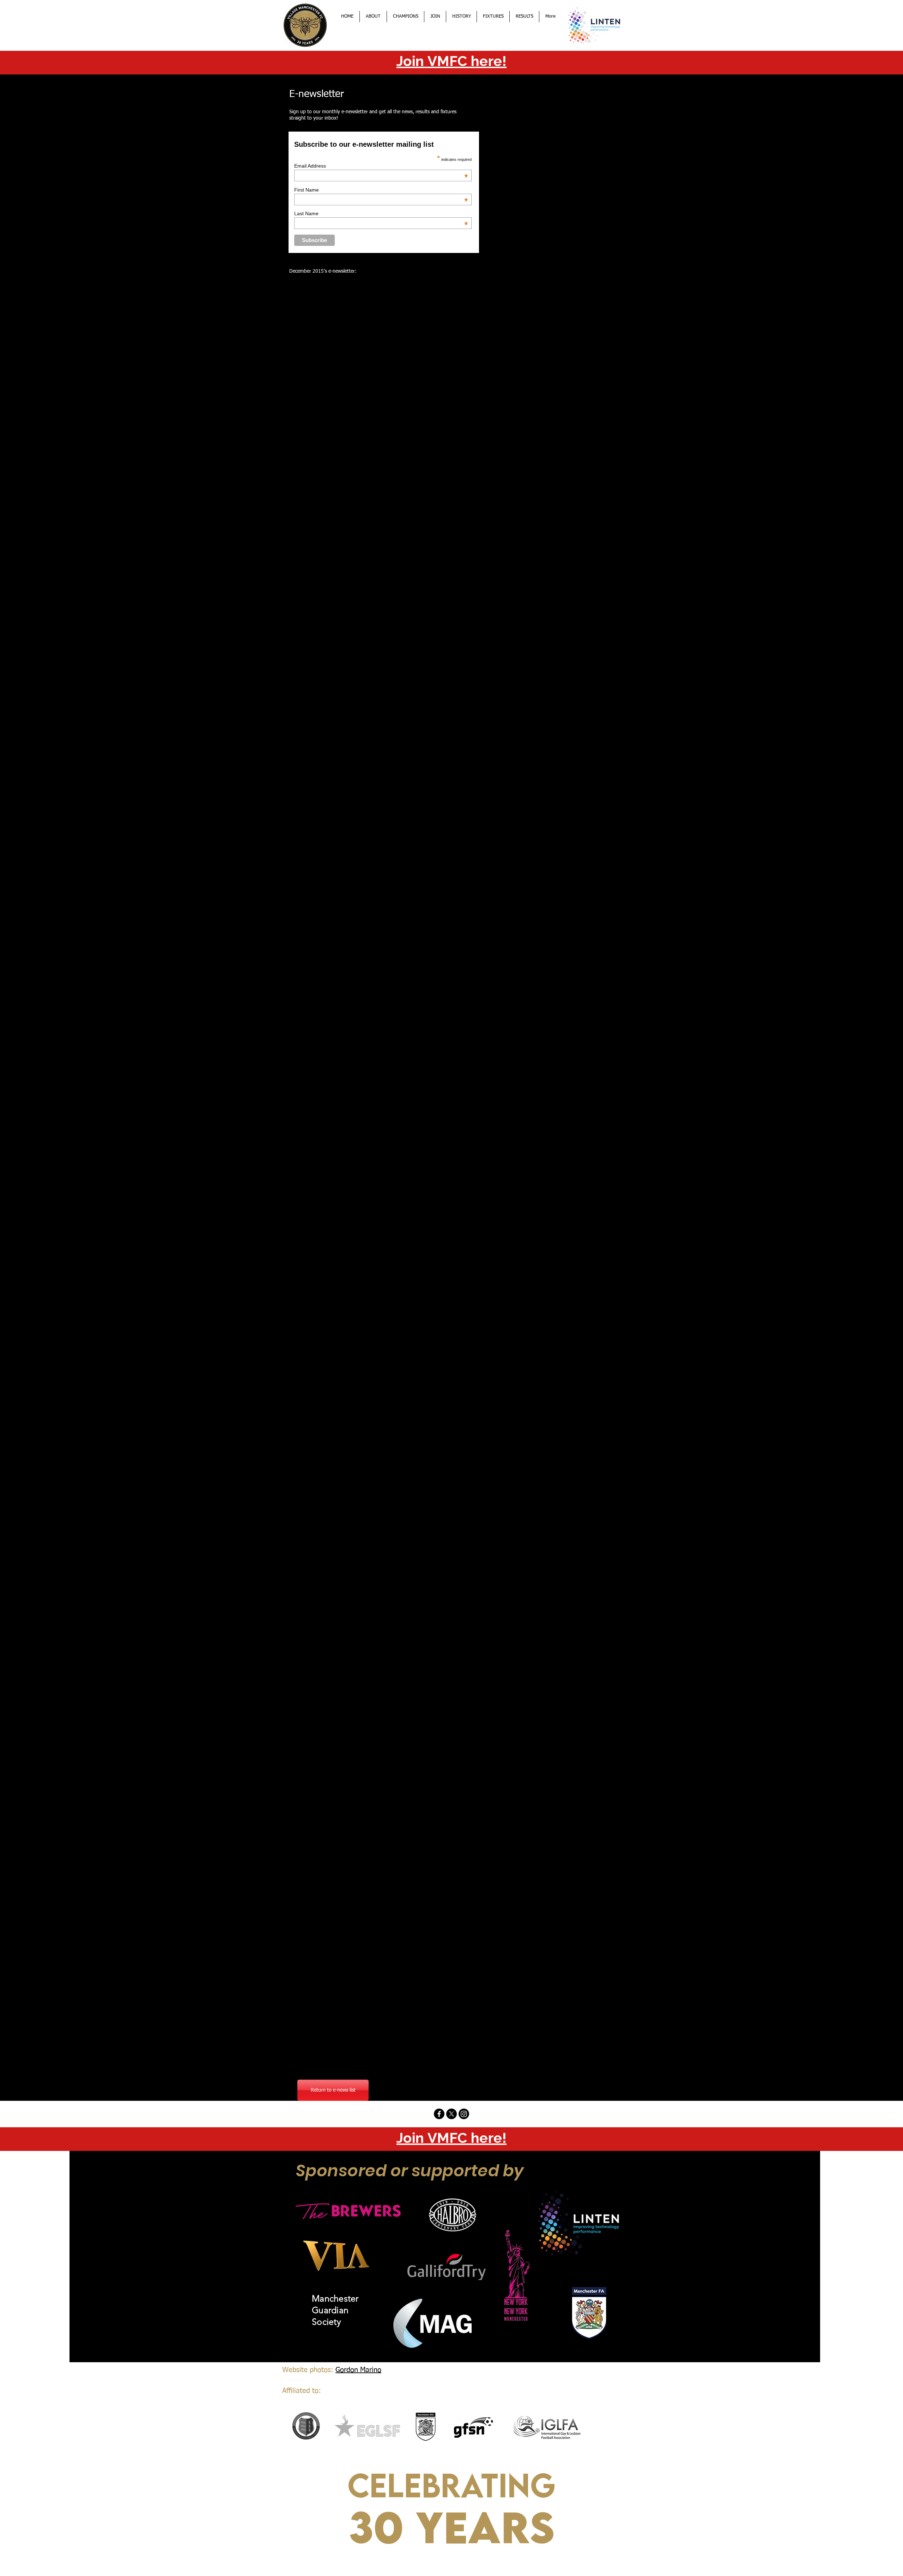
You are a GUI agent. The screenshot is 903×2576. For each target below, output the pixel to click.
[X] (451, 2114)
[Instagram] (464, 2114)
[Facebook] (439, 2114)
